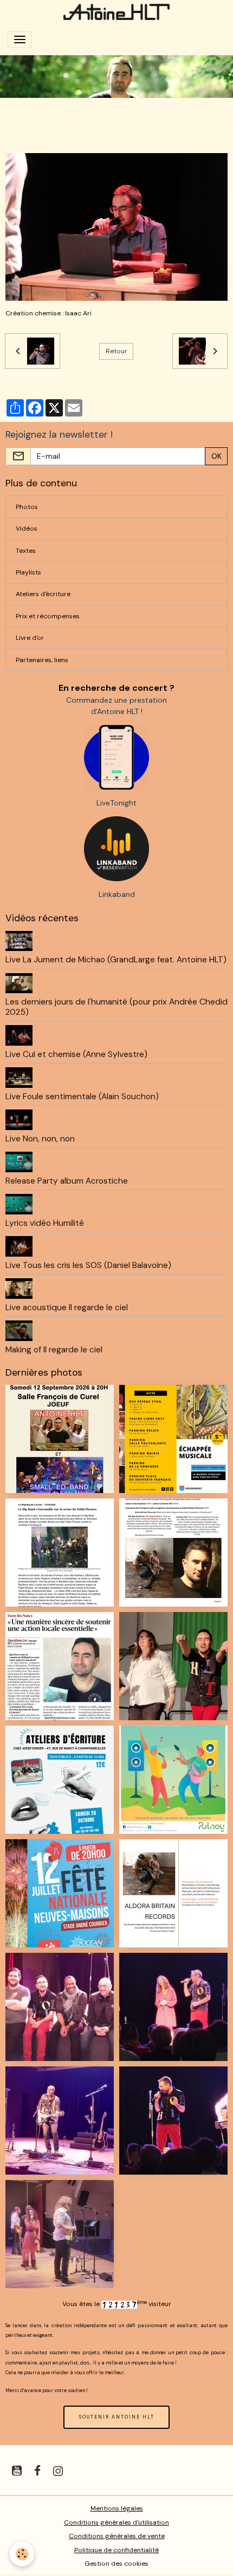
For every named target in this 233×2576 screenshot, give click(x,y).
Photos (27, 507)
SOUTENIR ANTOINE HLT (117, 2417)
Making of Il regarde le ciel (54, 1350)
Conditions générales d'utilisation (116, 2522)
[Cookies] (22, 2554)
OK (216, 456)
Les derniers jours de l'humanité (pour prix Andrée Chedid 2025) (116, 1007)
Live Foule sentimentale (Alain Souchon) (82, 1097)
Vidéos (27, 529)
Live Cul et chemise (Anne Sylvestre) (76, 1054)
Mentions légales (117, 2508)
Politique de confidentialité (116, 2550)
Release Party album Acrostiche (67, 1181)
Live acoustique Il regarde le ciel (67, 1307)
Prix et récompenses (48, 616)
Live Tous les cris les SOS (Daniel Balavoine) (88, 1265)
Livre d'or (30, 638)
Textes (26, 551)
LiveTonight (116, 803)
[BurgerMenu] (20, 39)
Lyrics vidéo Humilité (45, 1223)
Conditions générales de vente (117, 2536)
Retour (116, 351)
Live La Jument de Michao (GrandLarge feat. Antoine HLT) (116, 960)
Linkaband (117, 894)
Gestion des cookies (116, 2564)
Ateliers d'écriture (43, 594)
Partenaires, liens (42, 660)
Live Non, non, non (40, 1139)
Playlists (28, 572)
